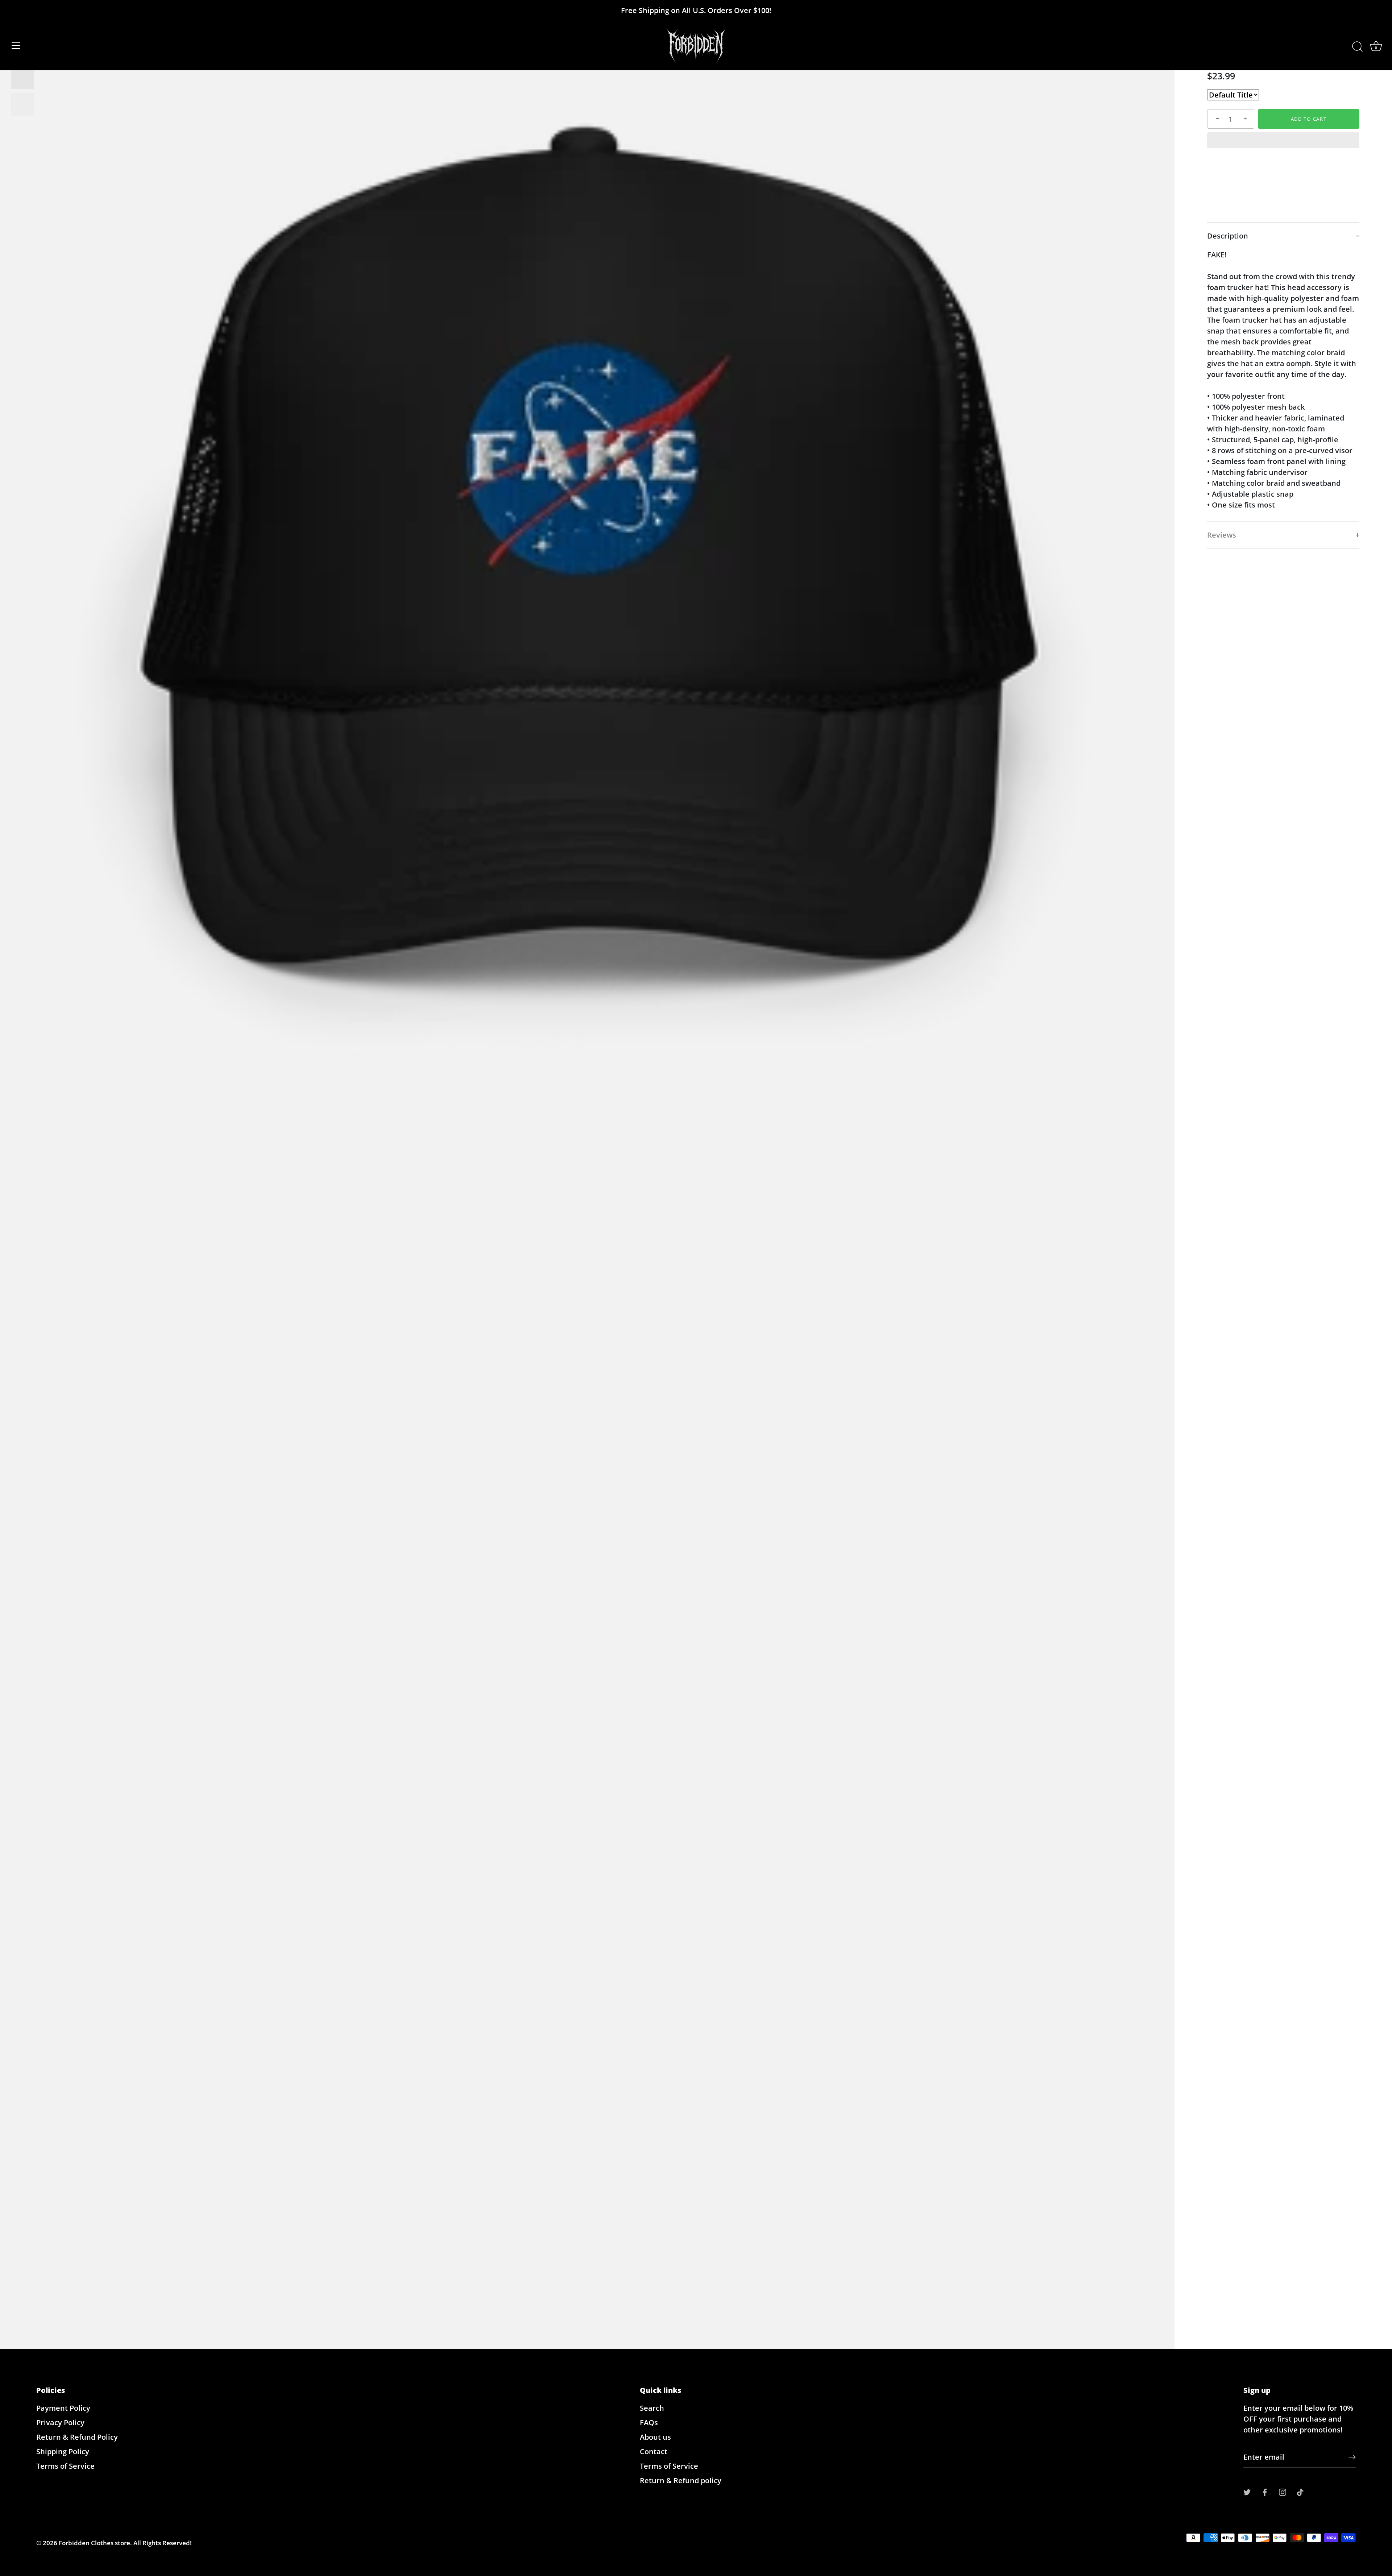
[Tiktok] (1300, 2491)
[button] (1283, 141)
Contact (654, 2451)
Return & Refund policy (681, 2480)
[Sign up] (1352, 2457)
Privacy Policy (60, 2422)
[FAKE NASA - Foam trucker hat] (23, 78)
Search (652, 2408)
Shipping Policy (63, 2451)
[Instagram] (1283, 2491)
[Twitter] (1247, 2491)
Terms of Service (65, 2466)
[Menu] (16, 46)
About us (655, 2437)
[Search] (1357, 47)
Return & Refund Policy (77, 2437)
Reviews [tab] (1222, 535)
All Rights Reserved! (163, 2543)
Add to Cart (1309, 119)
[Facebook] (1265, 2491)
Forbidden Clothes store (94, 2543)
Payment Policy (63, 2408)
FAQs (649, 2422)
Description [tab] (1228, 236)
